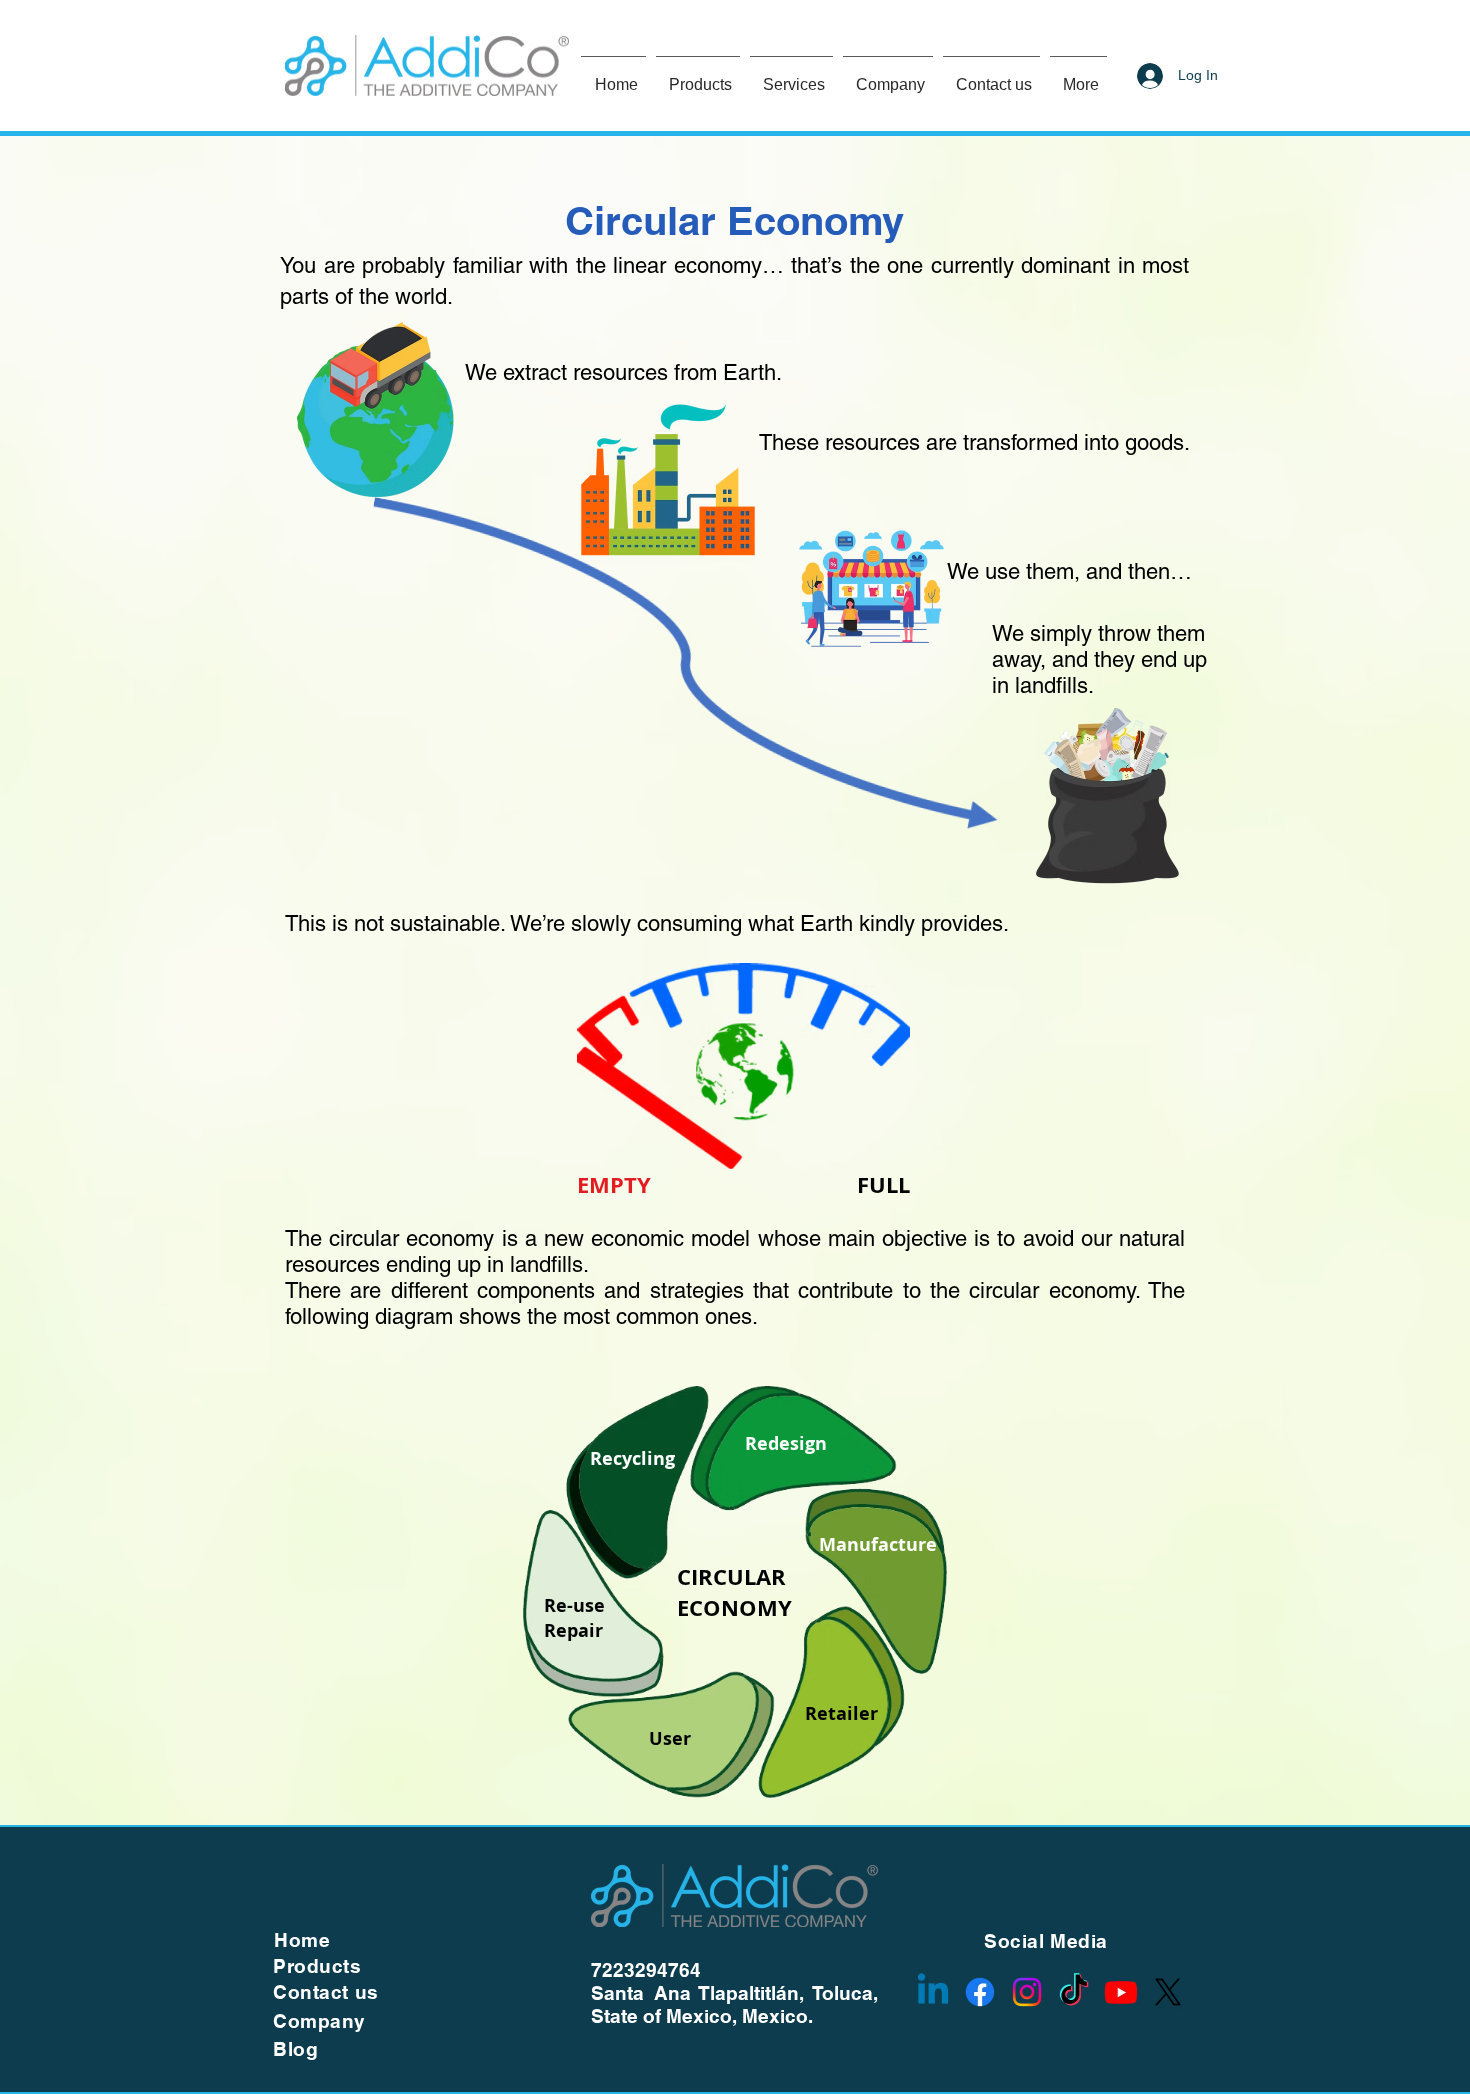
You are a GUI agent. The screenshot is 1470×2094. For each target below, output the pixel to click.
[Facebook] (980, 1992)
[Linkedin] (933, 1992)
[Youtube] (1121, 1992)
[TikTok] (1074, 1992)
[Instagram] (1027, 1992)
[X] (1168, 1992)
